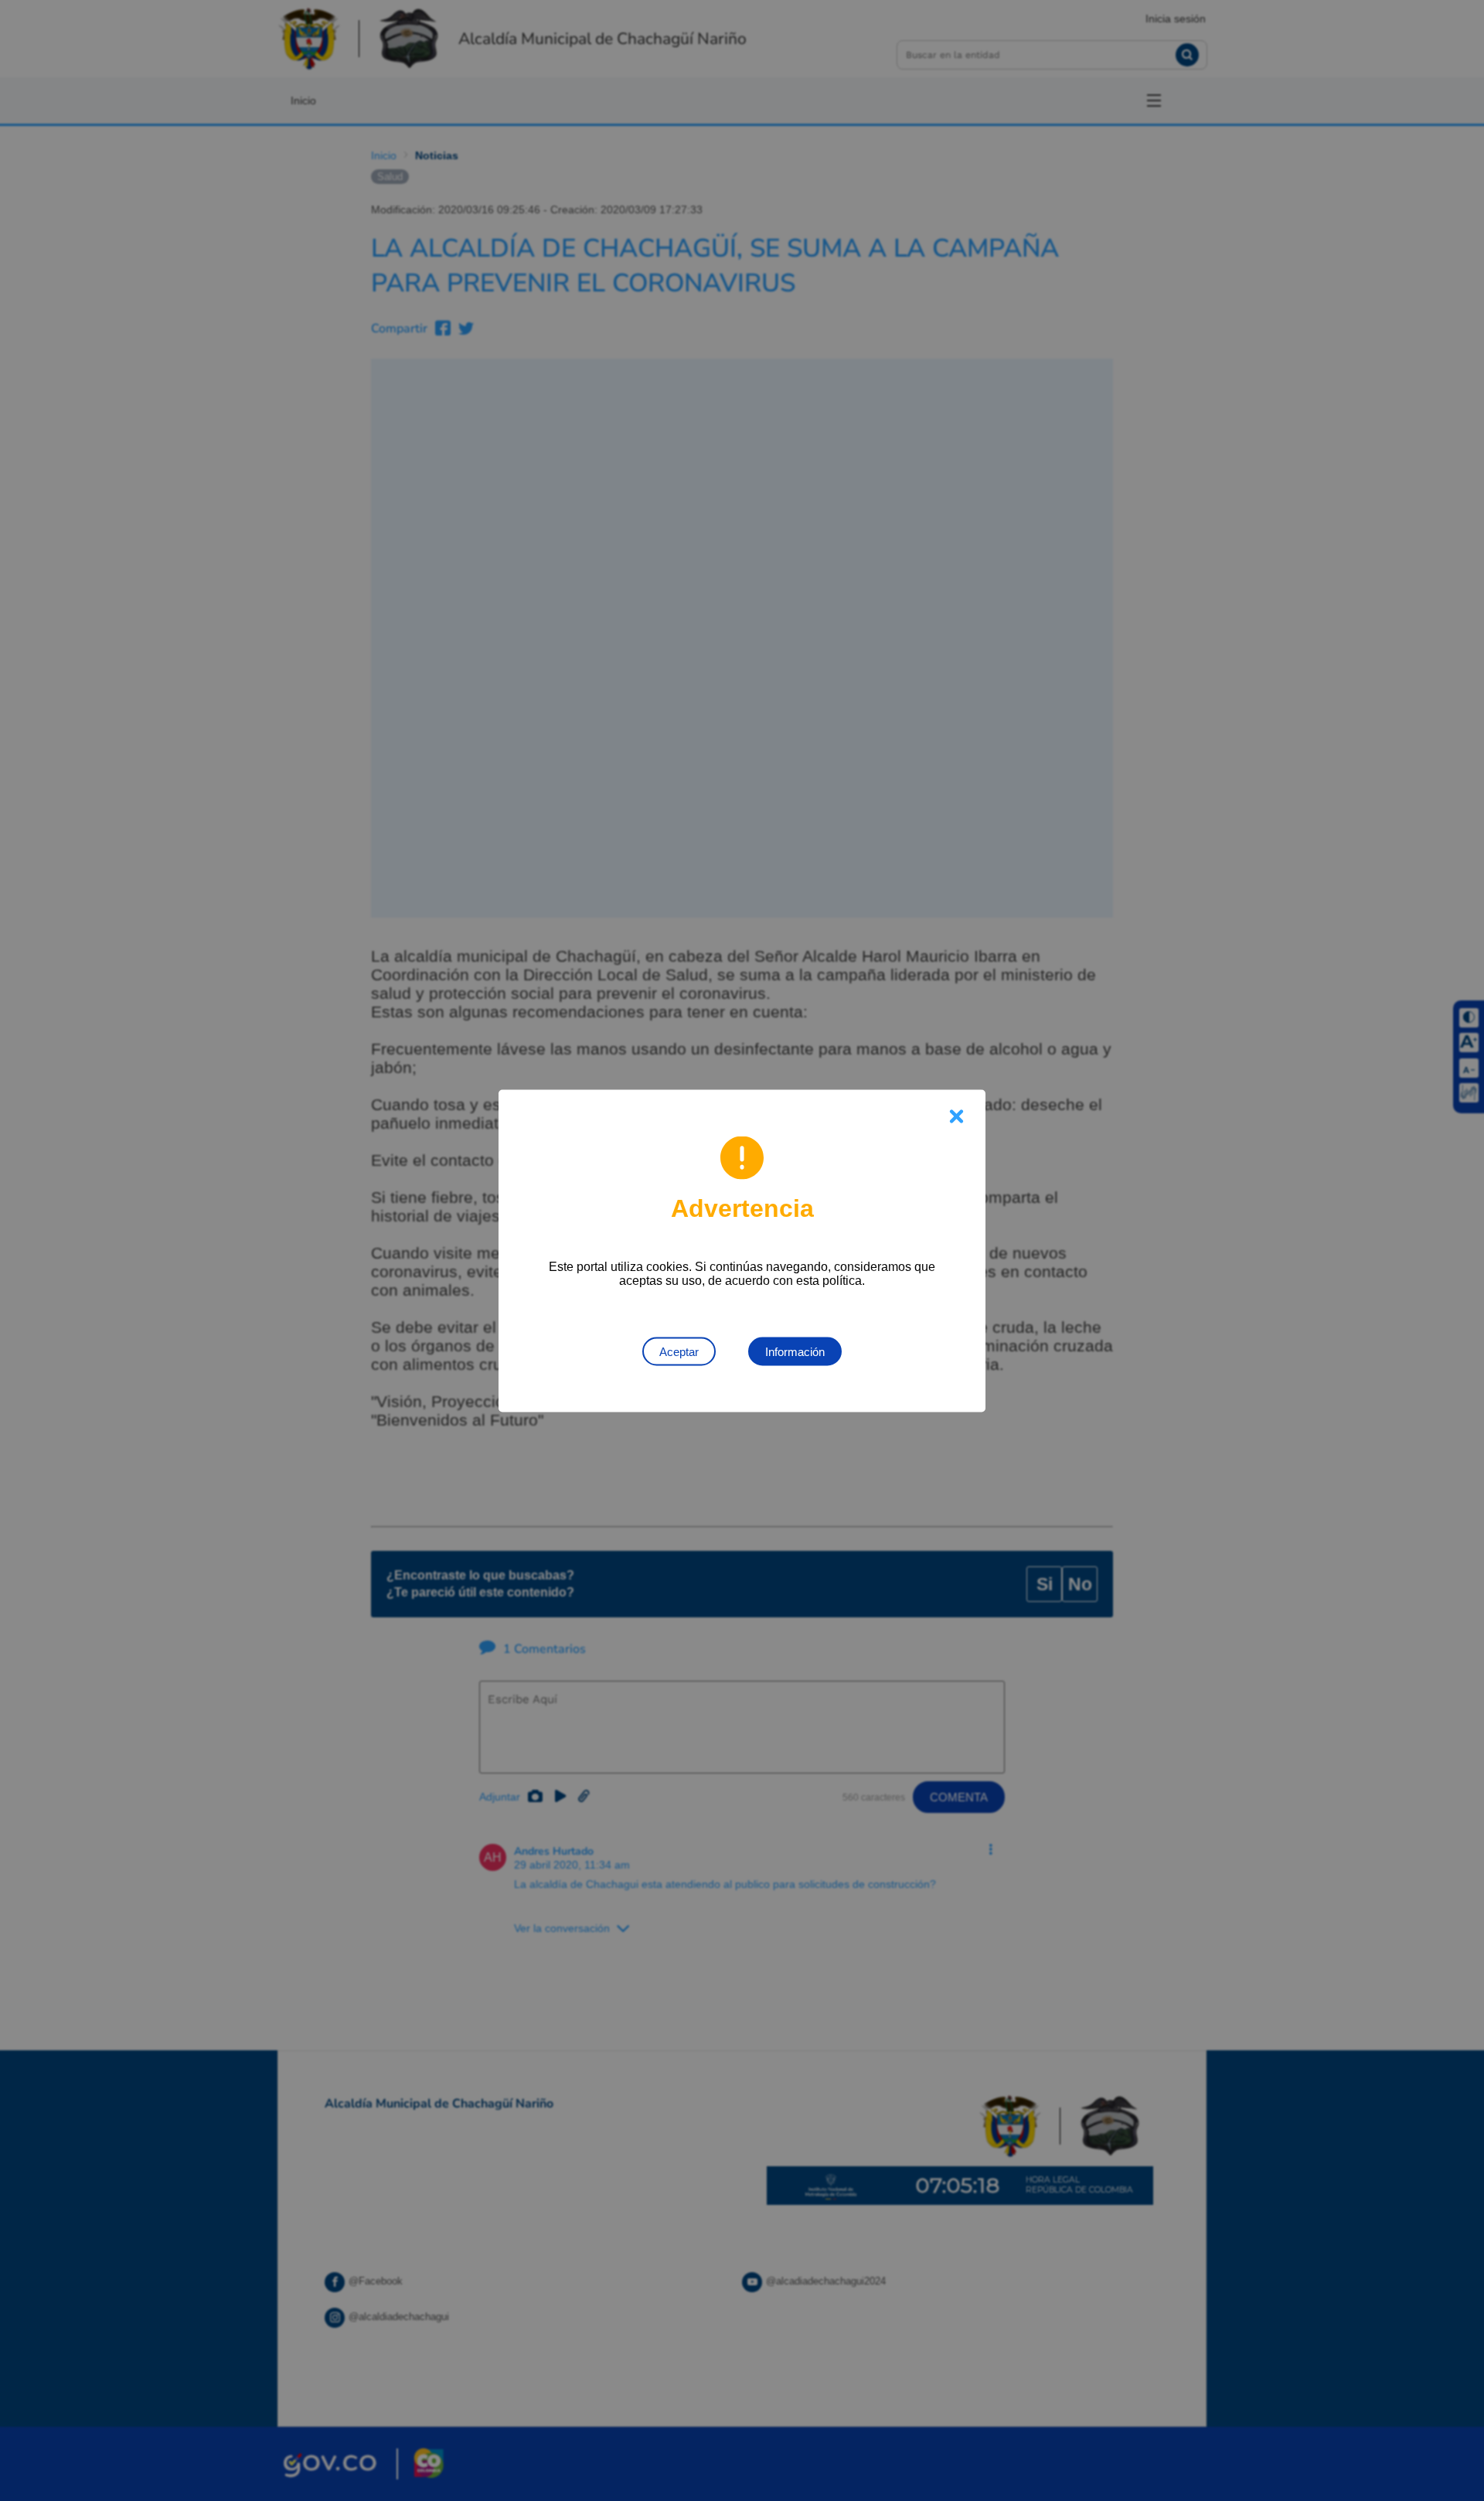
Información (795, 1351)
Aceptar (679, 1351)
